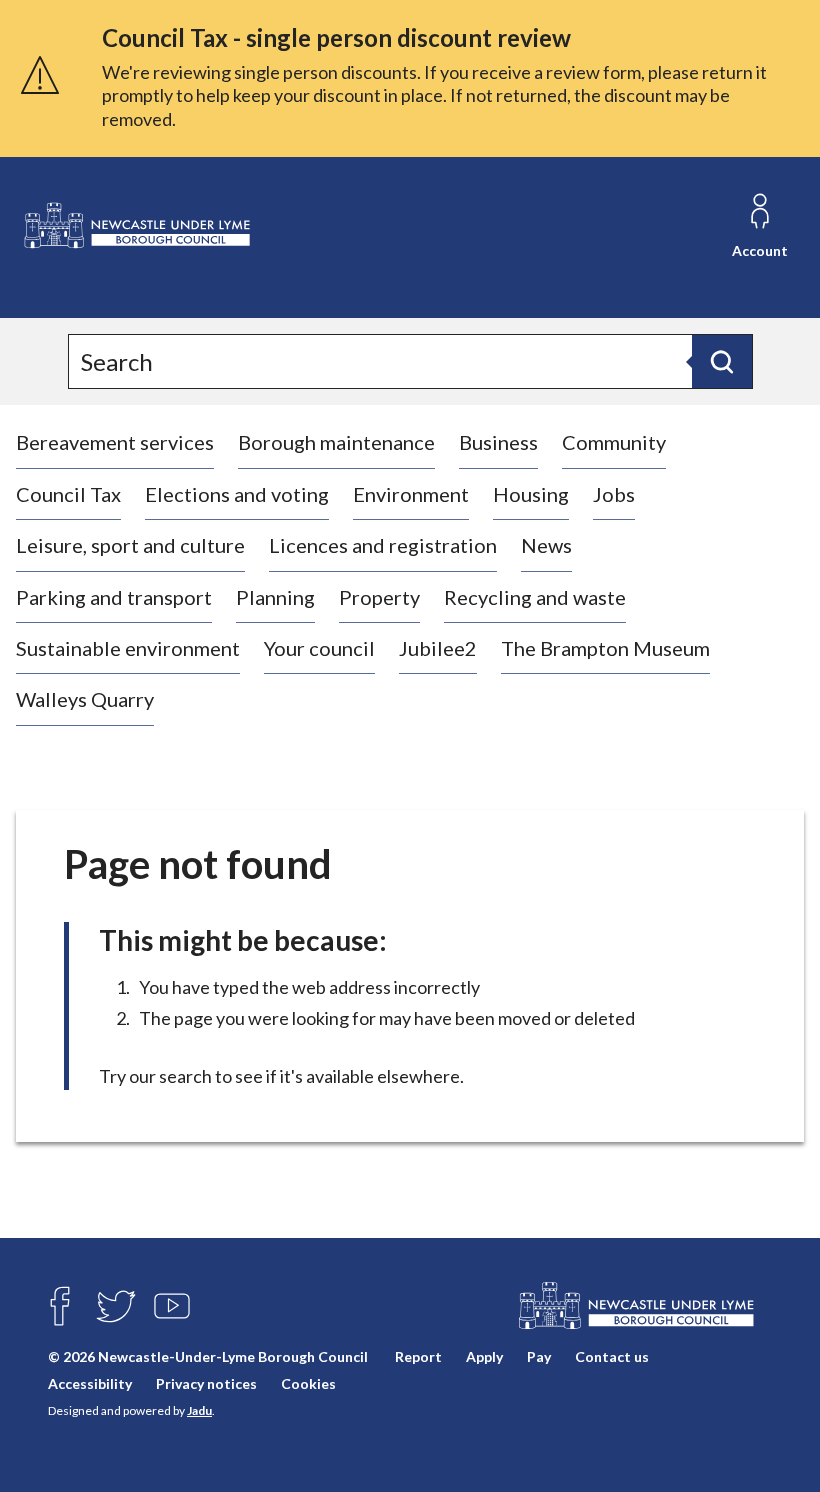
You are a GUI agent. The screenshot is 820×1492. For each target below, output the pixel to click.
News (546, 545)
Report (418, 1356)
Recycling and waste (535, 597)
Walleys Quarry (85, 699)
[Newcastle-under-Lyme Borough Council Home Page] (136, 226)
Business (498, 442)
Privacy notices (206, 1383)
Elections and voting (237, 494)
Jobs (614, 494)
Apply (484, 1356)
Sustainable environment (128, 648)
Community (614, 442)
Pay (539, 1356)
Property (379, 597)
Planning (275, 597)
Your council (319, 648)
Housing (531, 494)
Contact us (612, 1356)
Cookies (308, 1383)
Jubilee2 (438, 648)
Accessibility (90, 1383)
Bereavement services (115, 442)
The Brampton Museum (605, 648)
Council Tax (68, 494)
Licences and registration (383, 545)
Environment (411, 494)
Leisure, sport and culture (130, 545)
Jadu (199, 1410)
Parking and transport (114, 597)
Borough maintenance (336, 442)
